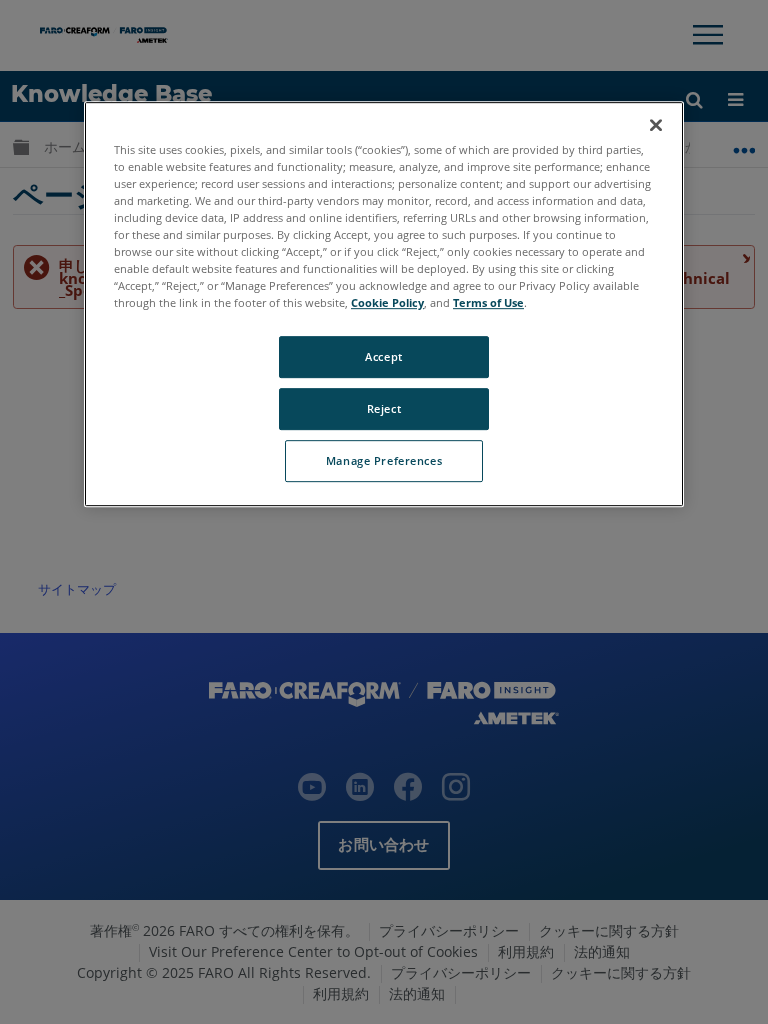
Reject (384, 408)
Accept (383, 356)
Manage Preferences (384, 460)
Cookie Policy (387, 302)
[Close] (656, 125)
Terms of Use (488, 302)
